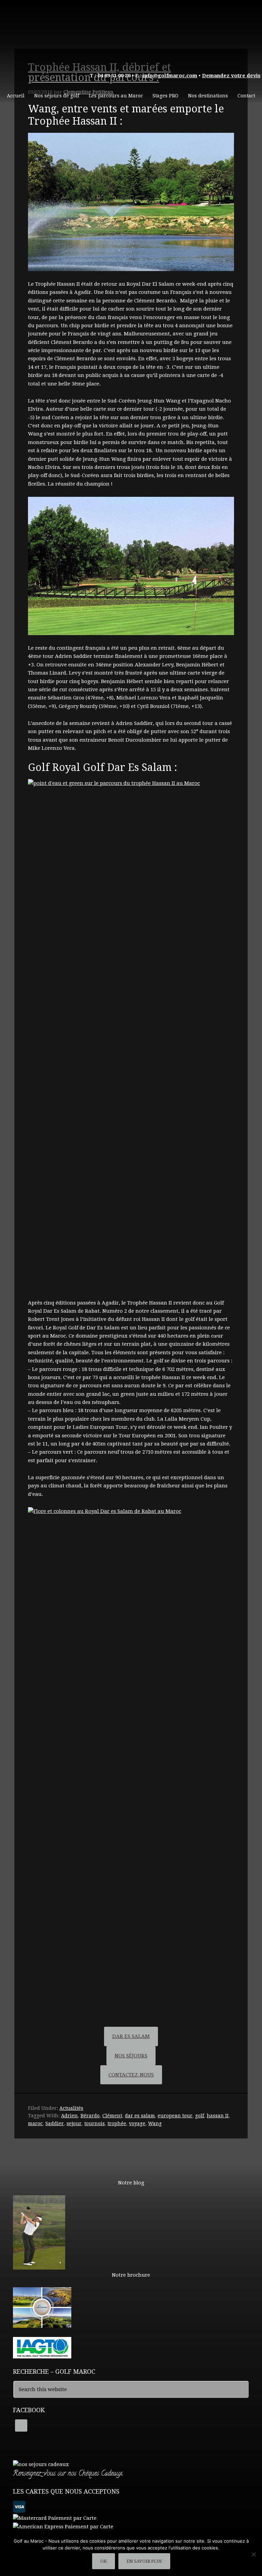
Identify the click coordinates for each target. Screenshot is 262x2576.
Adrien (69, 2116)
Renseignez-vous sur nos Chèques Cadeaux (68, 2474)
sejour (74, 2123)
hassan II (218, 2116)
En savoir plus (144, 2561)
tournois (94, 2123)
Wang (155, 2123)
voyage (137, 2123)
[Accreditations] (42, 2355)
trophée (117, 2123)
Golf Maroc (131, 31)
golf (200, 2116)
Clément (112, 2116)
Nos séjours (131, 2056)
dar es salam (140, 2116)
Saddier (55, 2123)
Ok (104, 2561)
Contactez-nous (131, 2075)
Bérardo (90, 2116)
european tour (175, 2116)
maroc (35, 2123)
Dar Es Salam (131, 2036)
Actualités (71, 2108)
